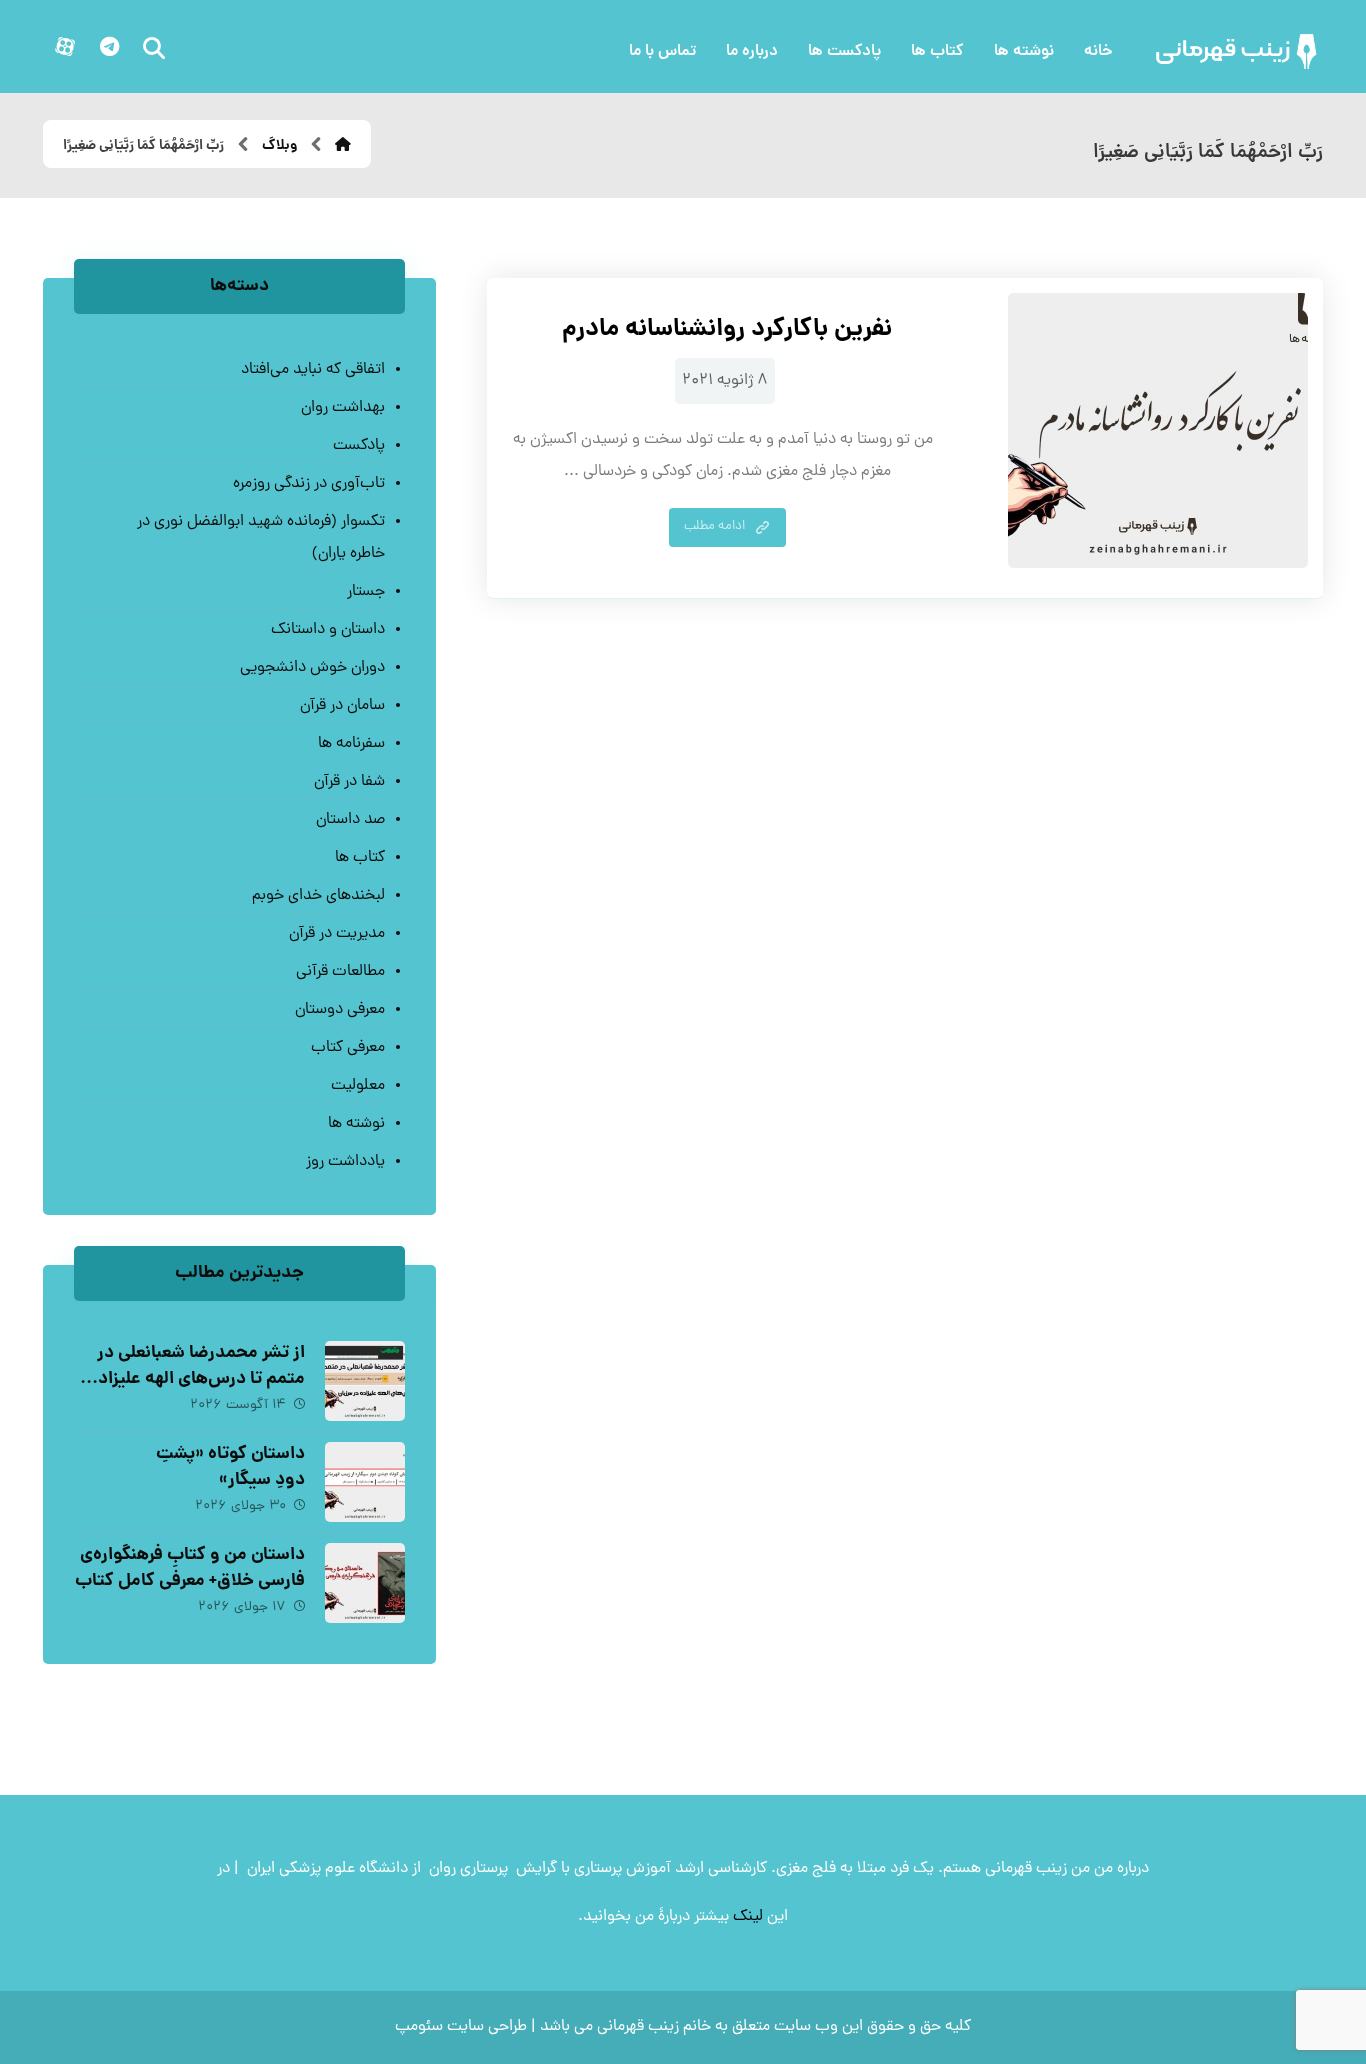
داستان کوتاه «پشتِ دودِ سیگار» (230, 1467)
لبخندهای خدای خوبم (318, 896)
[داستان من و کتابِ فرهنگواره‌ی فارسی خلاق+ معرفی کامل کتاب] (365, 1583)
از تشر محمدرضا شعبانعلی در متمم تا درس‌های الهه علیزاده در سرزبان (197, 1378)
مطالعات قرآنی (340, 972)
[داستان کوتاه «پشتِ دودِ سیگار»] (365, 1482)
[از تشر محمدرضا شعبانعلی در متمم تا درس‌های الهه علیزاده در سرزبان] (365, 1381)
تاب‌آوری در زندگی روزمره (308, 484)
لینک (748, 1917)
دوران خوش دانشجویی (312, 668)
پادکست (358, 446)
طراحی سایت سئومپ (461, 2027)
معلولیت (357, 1086)
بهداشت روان (342, 408)
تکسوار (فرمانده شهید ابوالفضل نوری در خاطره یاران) (260, 538)
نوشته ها (356, 1124)
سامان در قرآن (342, 706)
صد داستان (350, 820)
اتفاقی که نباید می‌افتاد (312, 370)
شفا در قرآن (349, 782)
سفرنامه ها (351, 744)
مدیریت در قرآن (336, 934)
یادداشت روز (345, 1162)
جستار (365, 592)
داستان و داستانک (327, 630)
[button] (109, 47)
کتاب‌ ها (359, 858)
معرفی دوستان (339, 1010)
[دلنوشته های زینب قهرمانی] (1238, 51)
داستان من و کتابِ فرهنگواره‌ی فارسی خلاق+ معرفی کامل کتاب (190, 1568)
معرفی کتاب (347, 1048)
